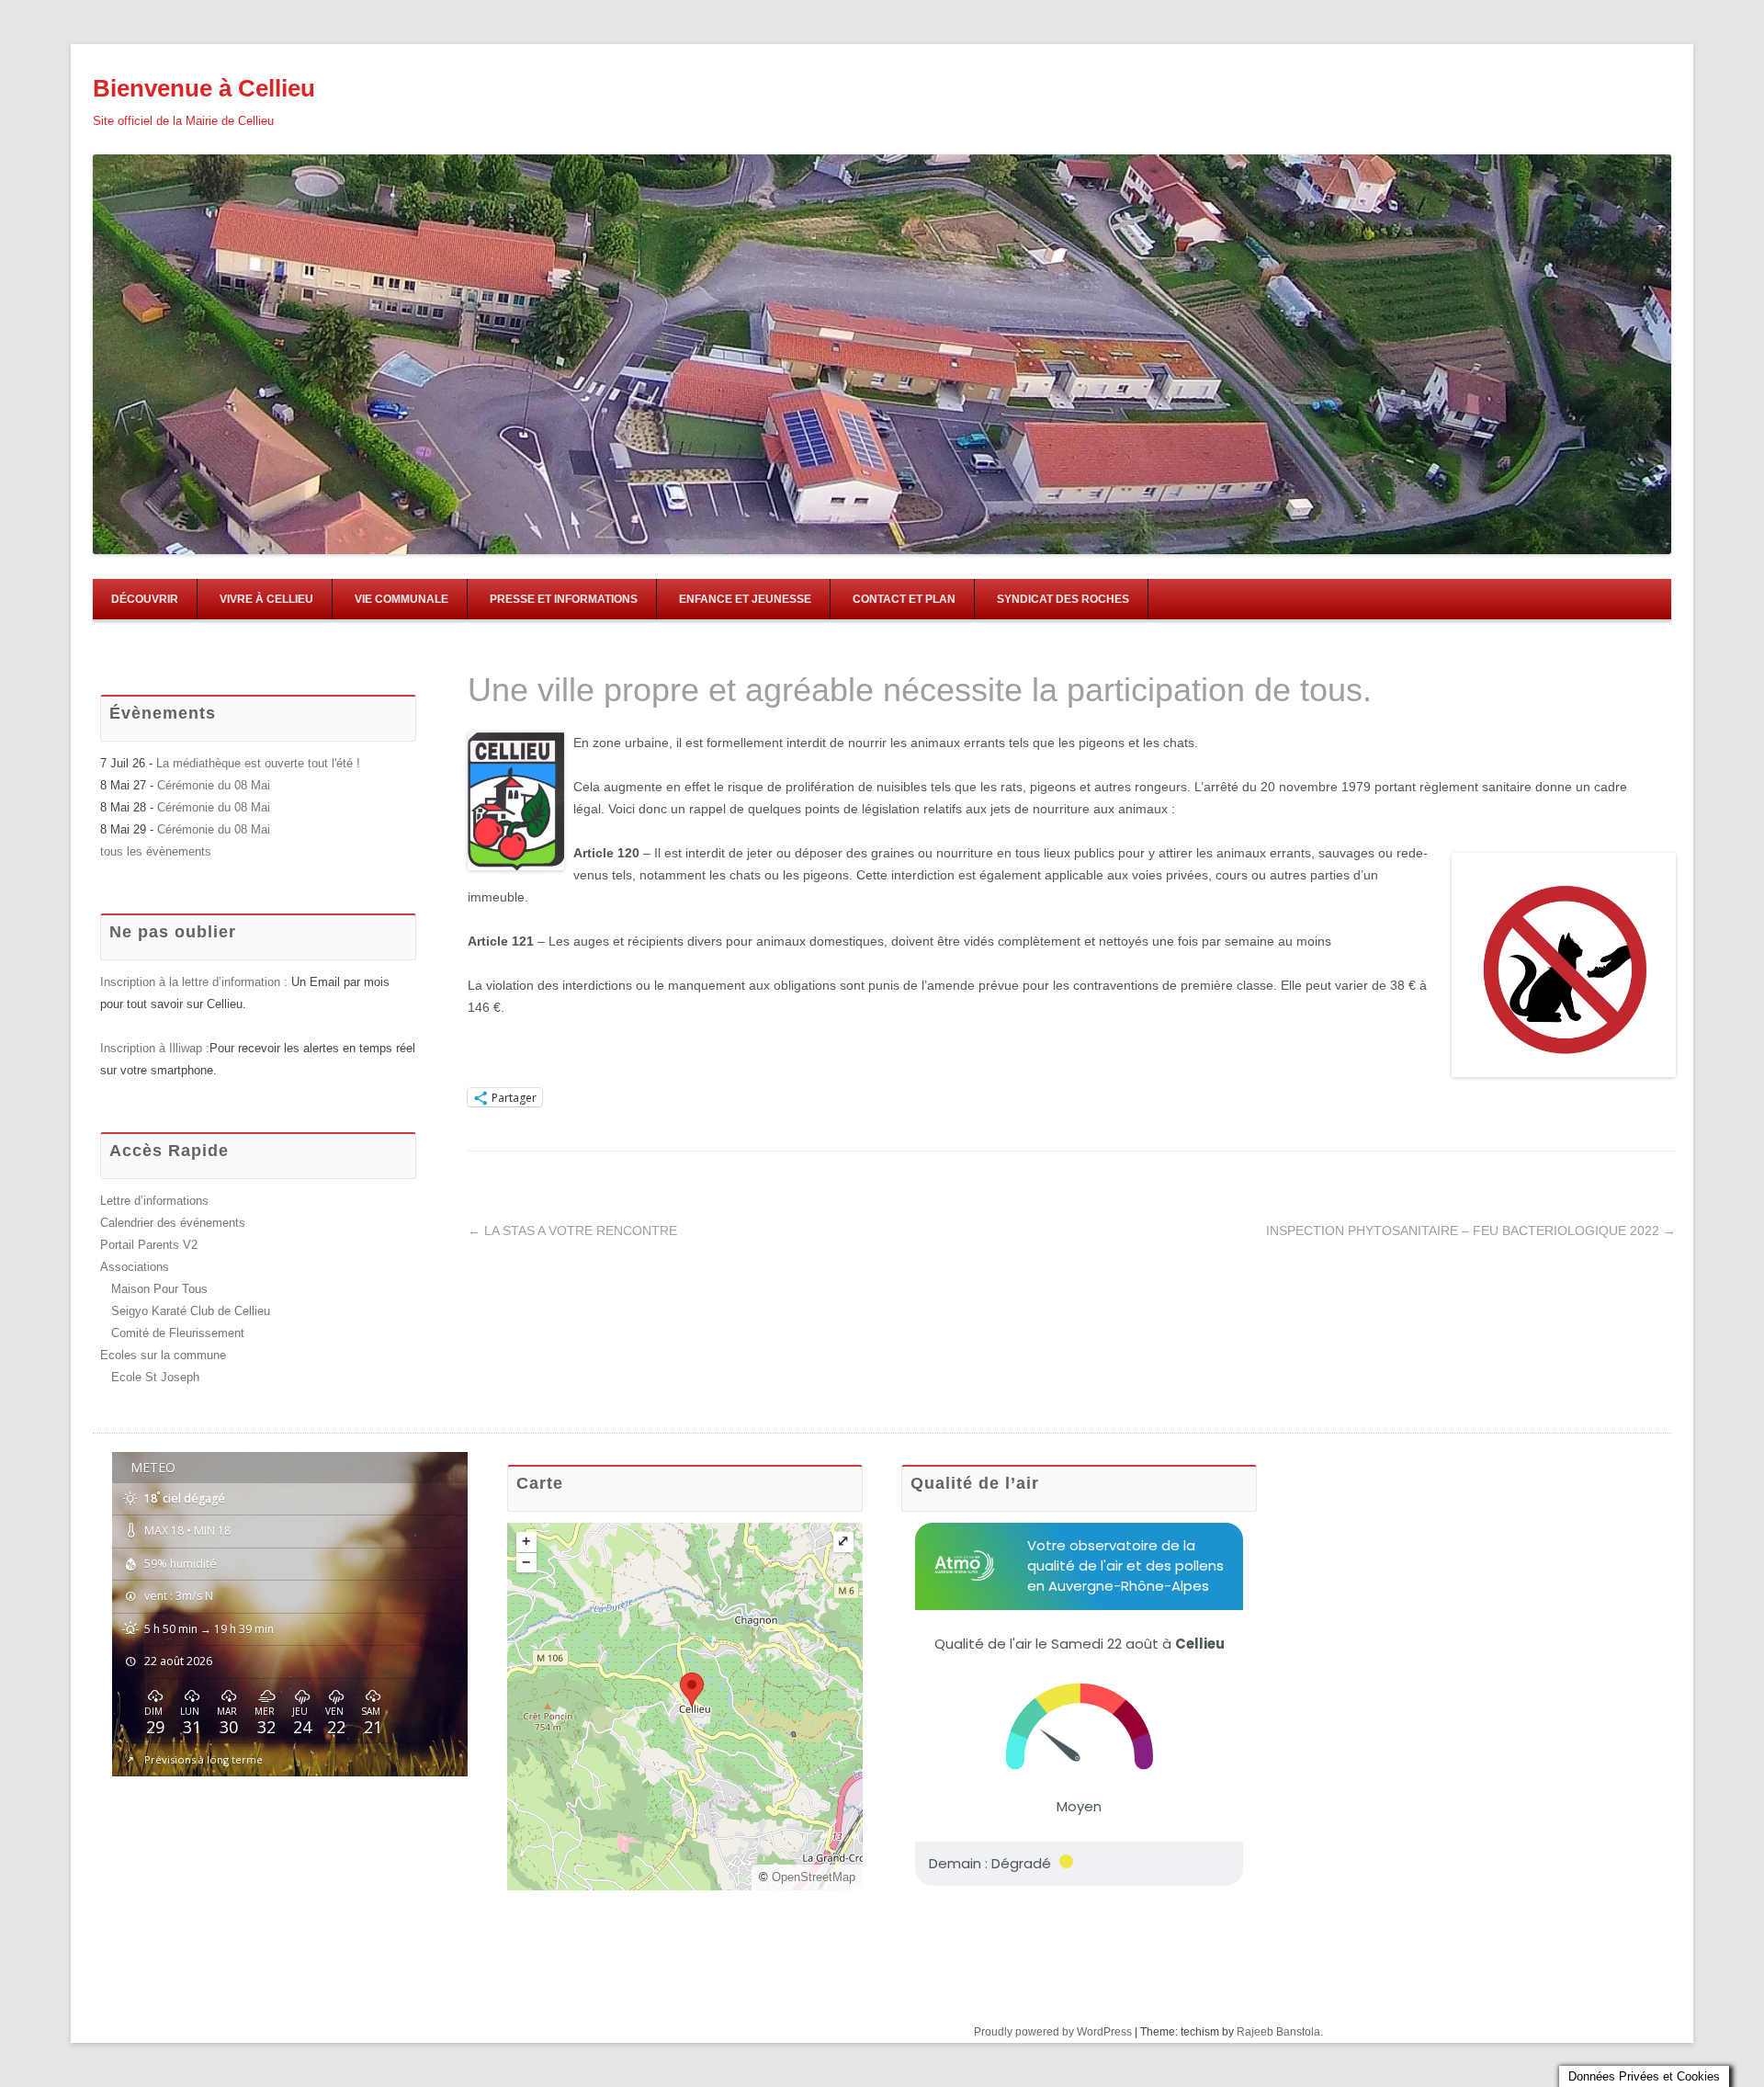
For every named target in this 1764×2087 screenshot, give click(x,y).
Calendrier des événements (173, 1223)
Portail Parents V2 (149, 1245)
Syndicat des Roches (1063, 599)
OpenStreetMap (814, 1877)
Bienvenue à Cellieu (204, 88)
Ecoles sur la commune (163, 1355)
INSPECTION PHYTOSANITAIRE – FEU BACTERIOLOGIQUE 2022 (1471, 1231)
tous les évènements (156, 851)
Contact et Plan (904, 599)
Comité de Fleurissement (178, 1333)
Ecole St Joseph (155, 1377)
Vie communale (401, 599)
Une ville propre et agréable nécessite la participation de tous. (920, 690)
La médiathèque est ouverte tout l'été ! (258, 763)
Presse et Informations (564, 599)
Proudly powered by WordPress (1053, 2032)
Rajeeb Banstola (1278, 2032)
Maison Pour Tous (159, 1289)
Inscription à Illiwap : (155, 1048)
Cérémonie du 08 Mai (214, 785)
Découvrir (145, 599)
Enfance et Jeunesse (745, 599)
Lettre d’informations (154, 1201)
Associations (135, 1267)
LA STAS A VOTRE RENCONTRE (572, 1231)
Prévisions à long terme (204, 1759)
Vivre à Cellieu (266, 599)
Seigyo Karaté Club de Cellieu (191, 1311)
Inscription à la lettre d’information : (196, 982)
